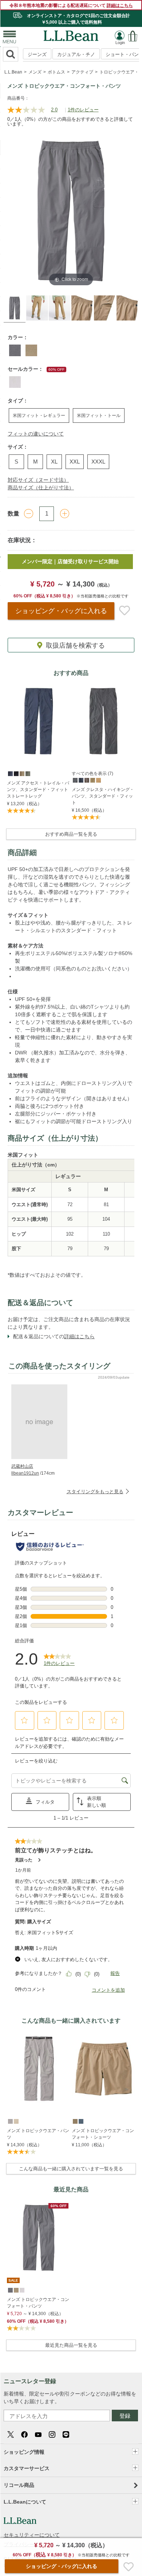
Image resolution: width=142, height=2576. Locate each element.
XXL (75, 462)
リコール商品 (19, 2485)
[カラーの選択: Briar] (31, 350)
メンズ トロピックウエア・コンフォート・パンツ (38, 2303)
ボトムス (56, 72)
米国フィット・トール (99, 416)
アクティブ (82, 72)
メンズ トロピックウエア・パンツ (38, 2134)
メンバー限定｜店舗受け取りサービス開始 (70, 561)
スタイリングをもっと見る (95, 1492)
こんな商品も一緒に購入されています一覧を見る (71, 2169)
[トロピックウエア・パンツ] (39, 2069)
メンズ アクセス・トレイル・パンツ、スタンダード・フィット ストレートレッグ (39, 790)
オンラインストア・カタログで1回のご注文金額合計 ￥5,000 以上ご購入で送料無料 (78, 19)
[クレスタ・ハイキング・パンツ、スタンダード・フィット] (103, 721)
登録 (125, 2416)
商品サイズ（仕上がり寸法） (41, 488)
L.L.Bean (13, 72)
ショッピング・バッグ (61, 611)
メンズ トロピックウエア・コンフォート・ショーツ (103, 2134)
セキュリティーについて (32, 2535)
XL (54, 462)
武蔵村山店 (22, 1466)
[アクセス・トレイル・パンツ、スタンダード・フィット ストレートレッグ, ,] (10, 773)
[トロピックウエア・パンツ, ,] (10, 2121)
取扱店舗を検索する (75, 645)
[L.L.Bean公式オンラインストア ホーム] (71, 34)
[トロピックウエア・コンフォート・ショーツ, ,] (75, 2121)
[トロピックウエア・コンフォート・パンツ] (39, 2238)
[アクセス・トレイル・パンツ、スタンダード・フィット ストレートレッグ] (39, 721)
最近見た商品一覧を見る (71, 2345)
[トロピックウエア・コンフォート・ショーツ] (103, 2069)
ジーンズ (37, 54)
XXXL (98, 462)
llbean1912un (25, 1473)
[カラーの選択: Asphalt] (15, 350)
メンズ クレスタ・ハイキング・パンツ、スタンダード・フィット (103, 796)
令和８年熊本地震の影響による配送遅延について (71, 5)
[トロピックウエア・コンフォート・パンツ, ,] (10, 2290)
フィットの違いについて (36, 434)
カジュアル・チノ (76, 54)
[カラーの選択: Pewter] (15, 382)
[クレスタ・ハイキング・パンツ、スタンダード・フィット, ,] (75, 780)
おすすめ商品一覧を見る (71, 834)
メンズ (35, 72)
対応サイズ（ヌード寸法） (38, 480)
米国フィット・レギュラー (39, 416)
